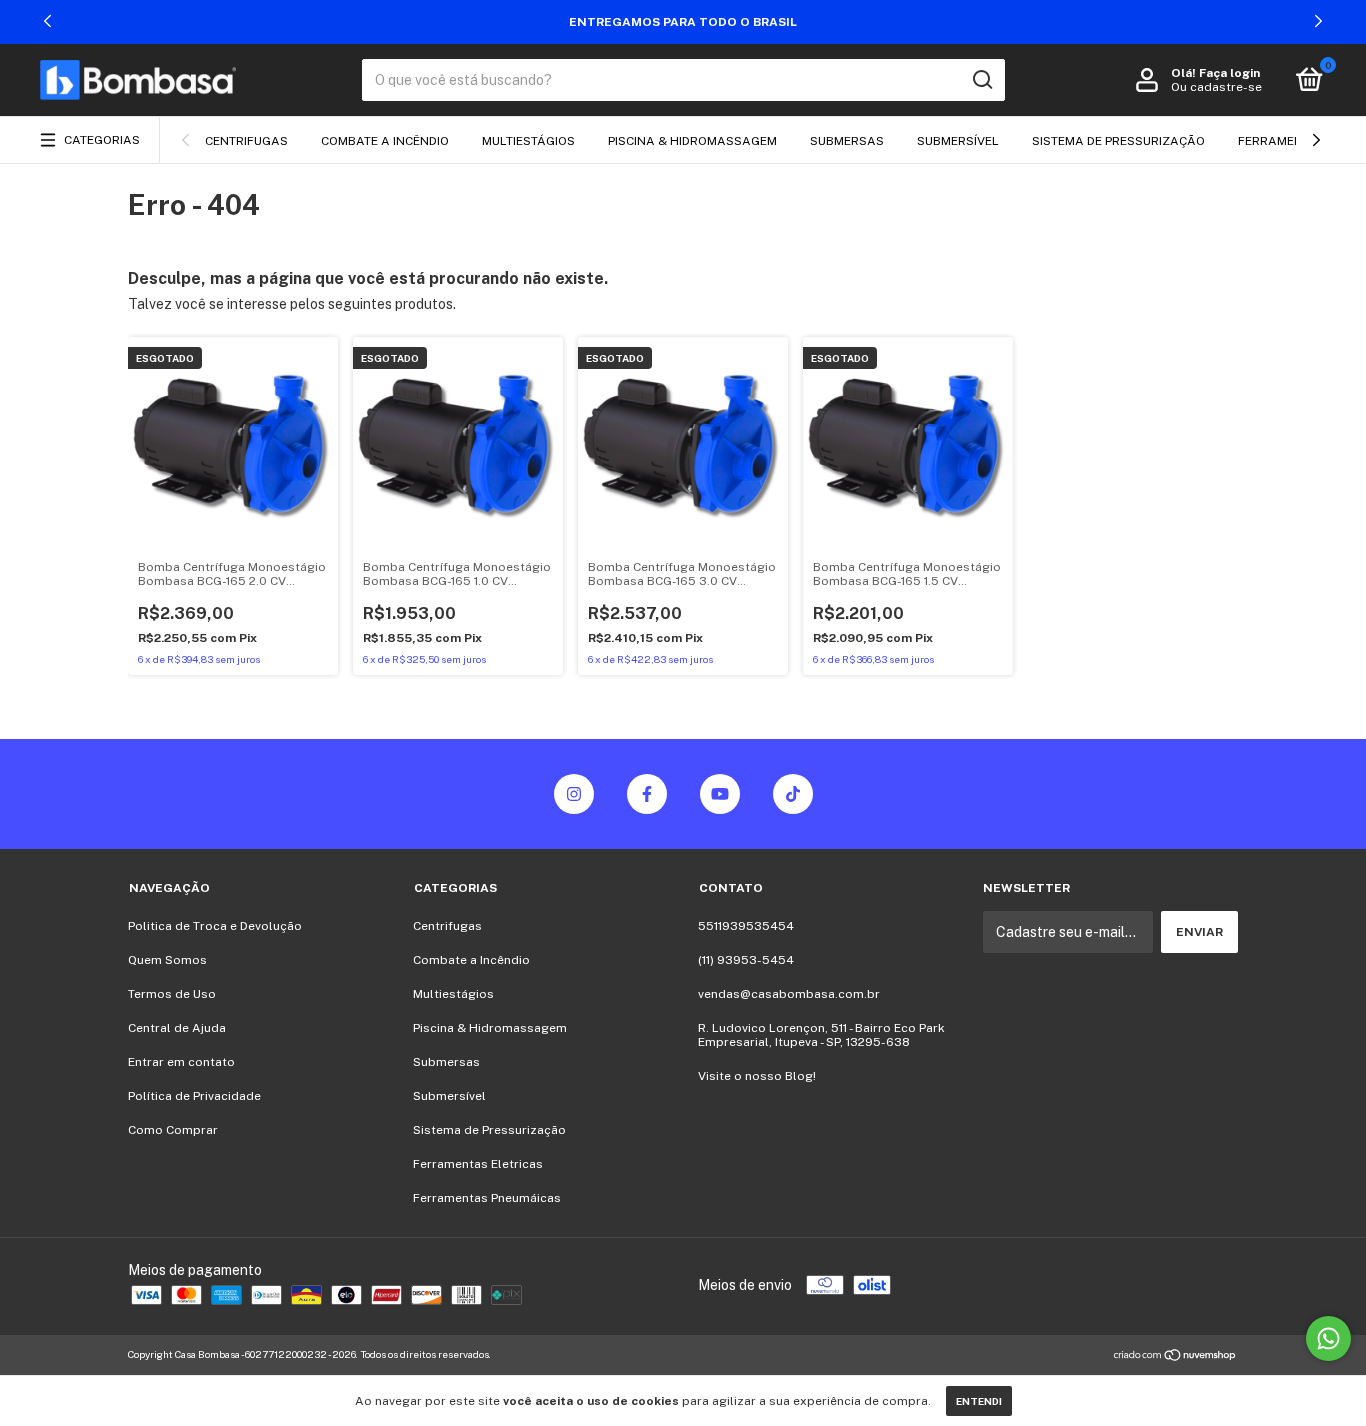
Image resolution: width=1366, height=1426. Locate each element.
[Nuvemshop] (1175, 1357)
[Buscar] (981, 80)
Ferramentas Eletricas (478, 1164)
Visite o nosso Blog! (757, 1076)
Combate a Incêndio (385, 141)
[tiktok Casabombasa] (793, 794)
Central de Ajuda (177, 1028)
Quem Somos (167, 960)
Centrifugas (246, 141)
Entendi (979, 1401)
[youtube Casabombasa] (720, 794)
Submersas (847, 141)
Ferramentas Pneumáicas (487, 1198)
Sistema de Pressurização (1118, 141)
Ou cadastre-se (1216, 87)
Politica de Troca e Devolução (215, 926)
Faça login (1229, 73)
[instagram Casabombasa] (574, 794)
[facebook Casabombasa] (647, 794)
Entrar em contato (181, 1062)
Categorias (102, 140)
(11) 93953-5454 (746, 960)
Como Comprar (173, 1130)
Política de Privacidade (194, 1096)
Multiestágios (528, 141)
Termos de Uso (172, 994)
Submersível (958, 141)
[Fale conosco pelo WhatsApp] (1328, 1338)
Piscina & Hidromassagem (692, 141)
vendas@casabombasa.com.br (789, 994)
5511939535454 (746, 926)
